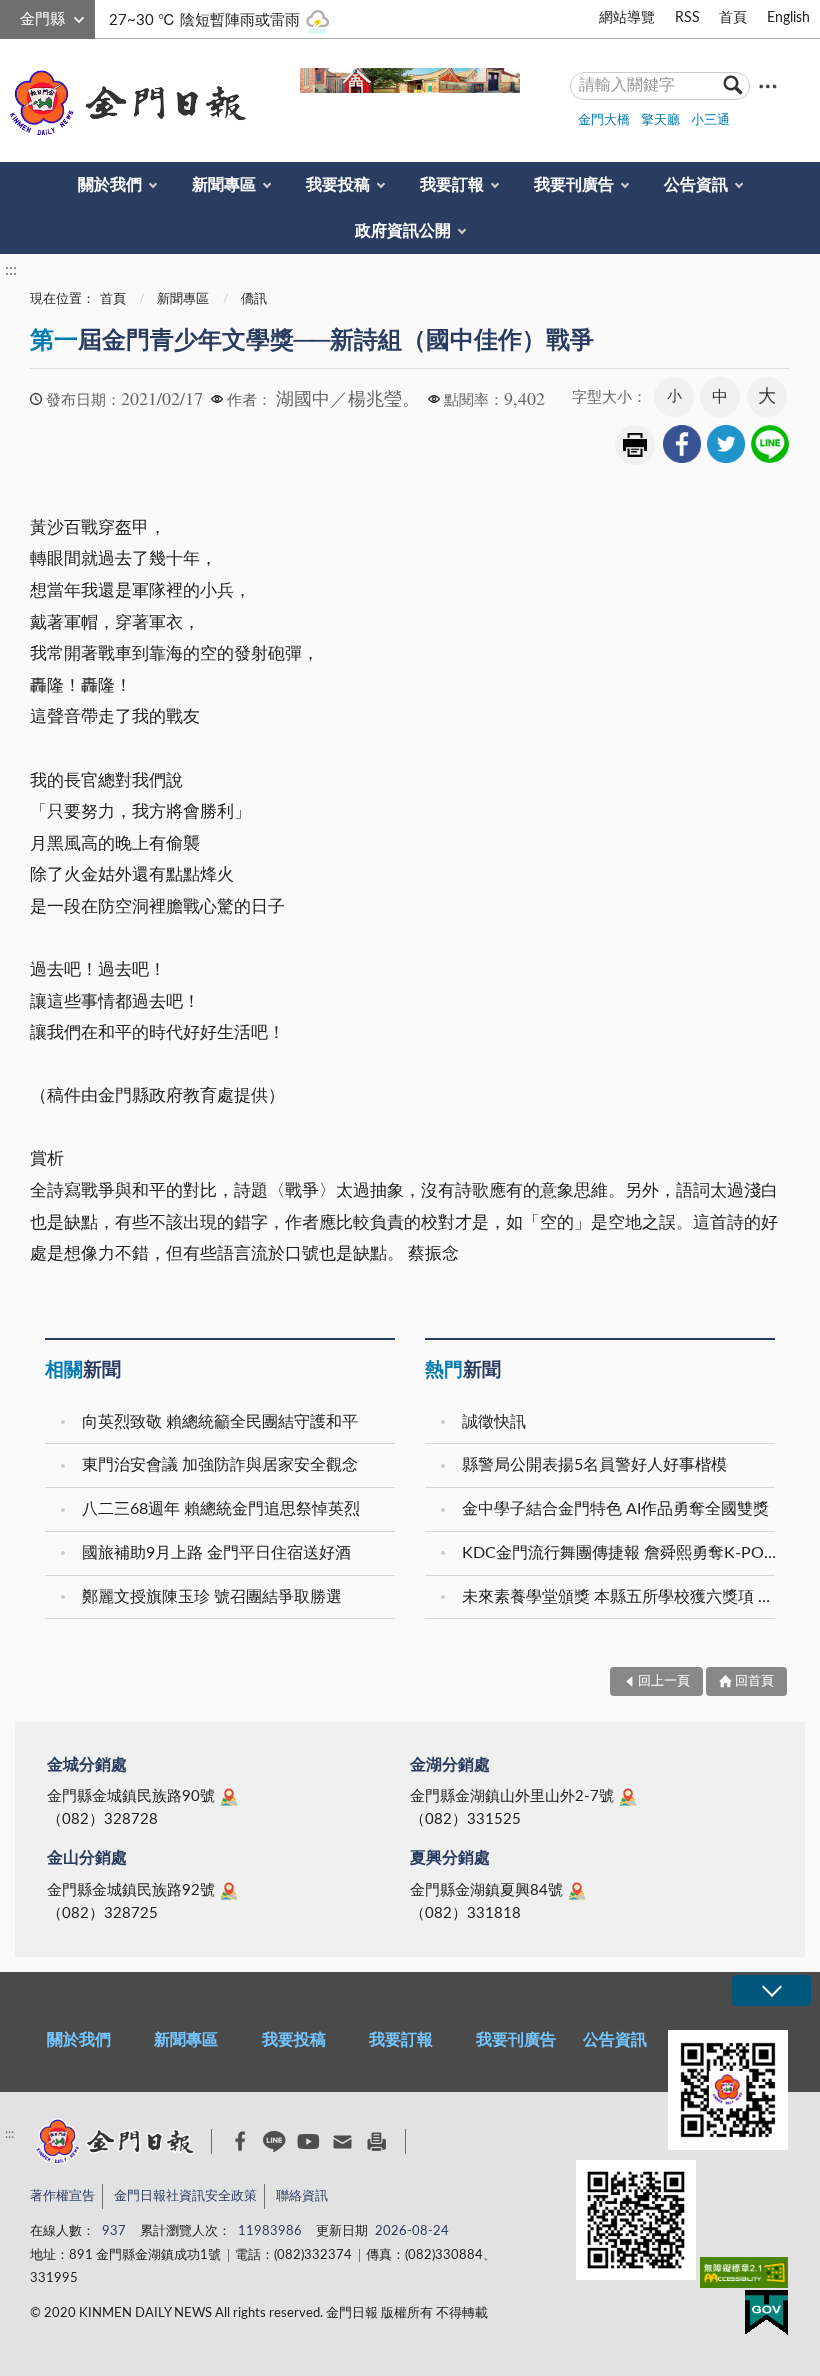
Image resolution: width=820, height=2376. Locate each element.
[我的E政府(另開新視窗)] (766, 2316)
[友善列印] (376, 2141)
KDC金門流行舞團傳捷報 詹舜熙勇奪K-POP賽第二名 (621, 1553)
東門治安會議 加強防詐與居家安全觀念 (220, 1465)
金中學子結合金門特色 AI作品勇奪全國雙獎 (615, 1509)
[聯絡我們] (342, 2141)
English (788, 18)
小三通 (710, 120)
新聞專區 (224, 185)
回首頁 (754, 1681)
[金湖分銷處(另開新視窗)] (628, 1797)
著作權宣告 (62, 2196)
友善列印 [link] (635, 445)
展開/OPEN (771, 1990)
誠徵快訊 (494, 1422)
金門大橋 (604, 120)
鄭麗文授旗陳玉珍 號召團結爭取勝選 (212, 1597)
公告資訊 (696, 185)
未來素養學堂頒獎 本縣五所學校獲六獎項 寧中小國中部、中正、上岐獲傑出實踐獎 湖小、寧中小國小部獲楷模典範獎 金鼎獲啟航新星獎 (621, 1597)
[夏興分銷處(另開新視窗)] (577, 1891)
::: (11, 16)
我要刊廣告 (574, 185)
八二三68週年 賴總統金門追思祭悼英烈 (221, 1509)
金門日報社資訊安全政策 (185, 2196)
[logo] (124, 103)
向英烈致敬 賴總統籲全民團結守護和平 (220, 1422)
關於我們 (110, 185)
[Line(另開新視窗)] (274, 2141)
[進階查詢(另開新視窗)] (768, 85)
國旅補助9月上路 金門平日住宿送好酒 (216, 1553)
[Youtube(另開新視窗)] (308, 2141)
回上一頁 (664, 1681)
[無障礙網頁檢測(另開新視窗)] (744, 2276)
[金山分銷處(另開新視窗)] (229, 1891)
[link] (682, 444)
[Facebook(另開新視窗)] (240, 2141)
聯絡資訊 (302, 2196)
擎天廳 (660, 120)
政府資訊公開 (403, 231)
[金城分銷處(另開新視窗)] (229, 1797)
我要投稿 (338, 185)
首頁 (733, 18)
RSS (687, 18)
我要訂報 (452, 185)
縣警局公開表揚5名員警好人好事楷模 (594, 1465)
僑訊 (254, 299)
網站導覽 (627, 18)
